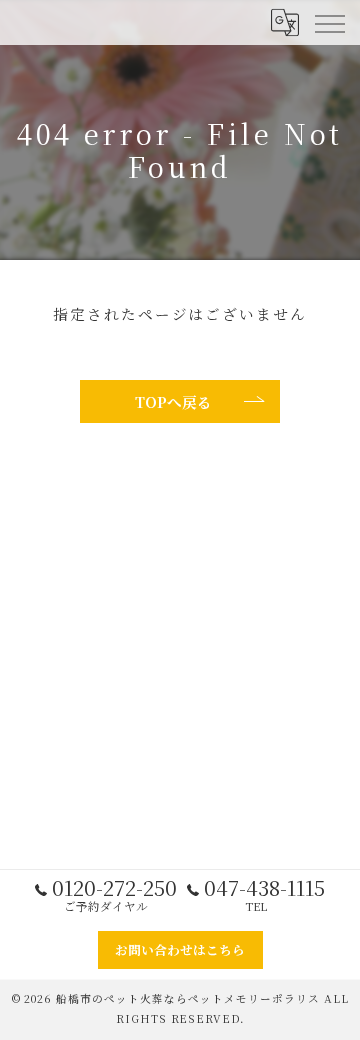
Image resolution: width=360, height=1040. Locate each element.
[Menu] (329, 22)
